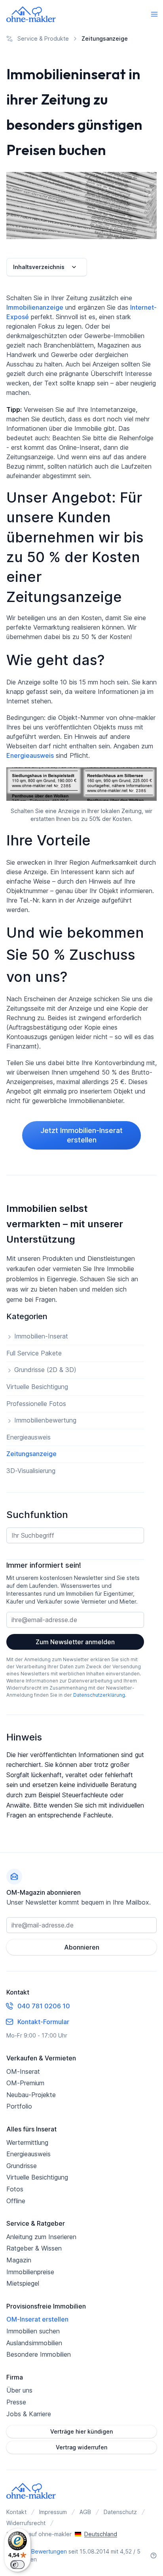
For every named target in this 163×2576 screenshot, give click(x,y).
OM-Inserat (23, 2071)
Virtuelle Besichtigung (37, 2177)
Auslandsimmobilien (34, 2343)
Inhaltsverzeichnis (39, 267)
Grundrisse (22, 2166)
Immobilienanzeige (35, 307)
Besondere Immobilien (39, 2354)
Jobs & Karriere (29, 2414)
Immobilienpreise (30, 2272)
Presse (16, 2402)
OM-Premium (25, 2083)
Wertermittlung (27, 2142)
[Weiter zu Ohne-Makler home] (31, 2491)
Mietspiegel (23, 2283)
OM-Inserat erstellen (37, 2319)
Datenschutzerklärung (99, 1695)
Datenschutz (120, 2512)
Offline (16, 2201)
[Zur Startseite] (31, 14)
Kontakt (16, 2512)
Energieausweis (30, 755)
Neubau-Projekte (31, 2095)
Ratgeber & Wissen (34, 2248)
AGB (85, 2512)
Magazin (19, 2260)
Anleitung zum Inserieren (41, 2237)
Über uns (19, 2390)
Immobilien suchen (33, 2331)
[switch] (17, 2565)
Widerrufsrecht (26, 2523)
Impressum (53, 2512)
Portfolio (19, 2106)
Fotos (15, 2189)
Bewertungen (49, 2551)
